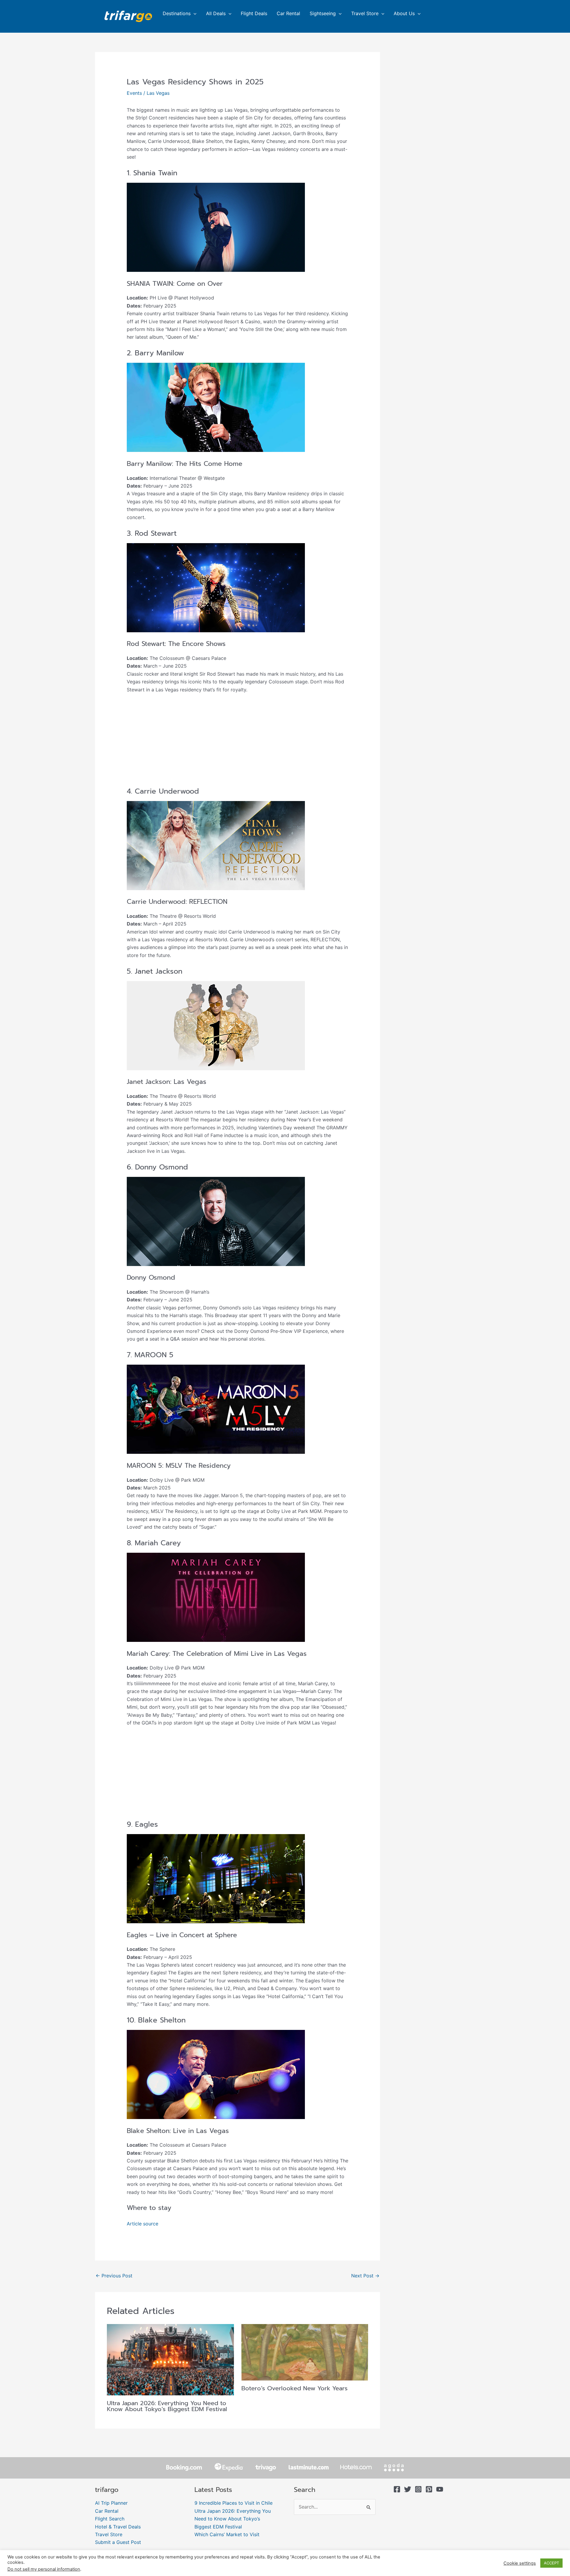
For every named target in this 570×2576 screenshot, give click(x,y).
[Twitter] (408, 2489)
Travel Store (365, 13)
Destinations (177, 13)
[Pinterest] (429, 2489)
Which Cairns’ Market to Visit (227, 2534)
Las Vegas (158, 93)
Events (134, 93)
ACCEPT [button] (551, 2563)
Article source (142, 2224)
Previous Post (114, 2276)
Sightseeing (323, 13)
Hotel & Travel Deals (118, 2527)
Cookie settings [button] (520, 2563)
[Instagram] (418, 2489)
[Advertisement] (238, 743)
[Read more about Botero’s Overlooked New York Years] (305, 2352)
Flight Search (110, 2519)
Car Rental (288, 13)
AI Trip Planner (111, 2503)
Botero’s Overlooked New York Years (294, 2388)
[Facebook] (397, 2489)
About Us (404, 13)
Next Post (365, 2276)
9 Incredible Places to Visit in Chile (233, 2503)
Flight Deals (254, 13)
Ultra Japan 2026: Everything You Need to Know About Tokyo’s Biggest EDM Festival (167, 2406)
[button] (194, 13)
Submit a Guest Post (118, 2542)
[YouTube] (440, 2489)
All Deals (216, 13)
